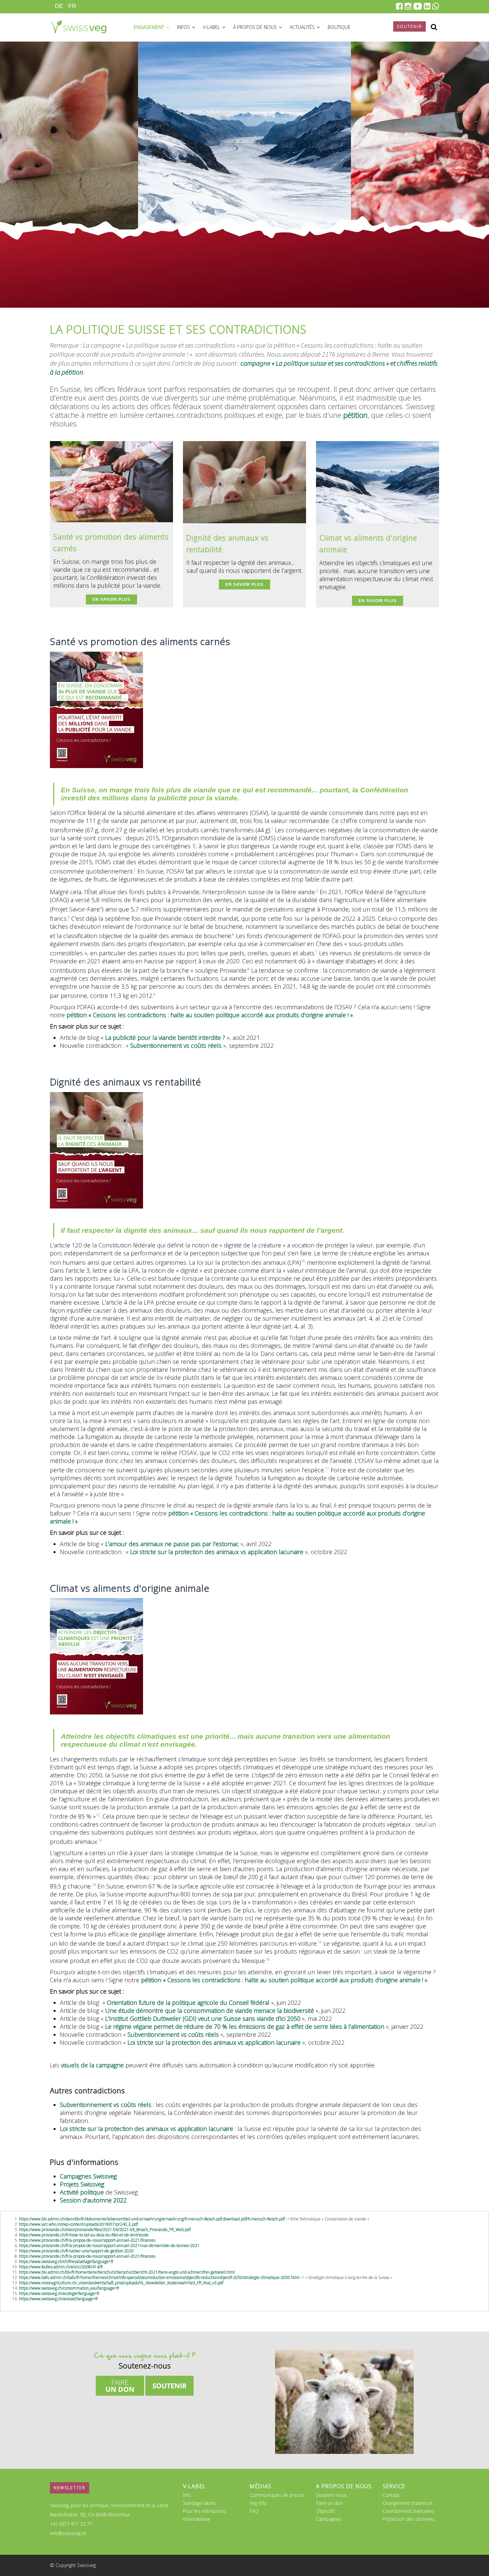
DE (59, 6)
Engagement (150, 27)
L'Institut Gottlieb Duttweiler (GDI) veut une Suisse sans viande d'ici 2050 (202, 2018)
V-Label (212, 27)
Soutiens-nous (331, 2495)
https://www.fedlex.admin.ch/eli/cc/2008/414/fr (61, 2267)
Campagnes (329, 2519)
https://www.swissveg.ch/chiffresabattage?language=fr (66, 2261)
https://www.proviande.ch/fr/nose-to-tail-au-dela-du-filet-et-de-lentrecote (84, 2235)
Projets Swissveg (82, 2184)
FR (72, 6)
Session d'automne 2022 (93, 2200)
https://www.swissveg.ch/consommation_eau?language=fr (69, 2288)
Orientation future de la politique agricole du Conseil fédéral (188, 2003)
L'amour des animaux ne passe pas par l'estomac (172, 1544)
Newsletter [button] (70, 2488)
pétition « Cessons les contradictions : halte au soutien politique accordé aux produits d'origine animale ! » (210, 1015)
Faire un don (329, 2503)
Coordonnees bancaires (408, 2511)
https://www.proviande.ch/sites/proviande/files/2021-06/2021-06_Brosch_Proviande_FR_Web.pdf (105, 2230)
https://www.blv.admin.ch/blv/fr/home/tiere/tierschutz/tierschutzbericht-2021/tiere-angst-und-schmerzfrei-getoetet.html (127, 2272)
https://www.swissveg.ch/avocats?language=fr (59, 2299)
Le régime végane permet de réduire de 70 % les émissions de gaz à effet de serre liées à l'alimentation (245, 2026)
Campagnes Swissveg (88, 2176)
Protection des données (408, 2519)
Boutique (339, 27)
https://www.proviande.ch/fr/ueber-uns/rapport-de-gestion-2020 (76, 2251)
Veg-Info (258, 2503)
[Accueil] (78, 26)
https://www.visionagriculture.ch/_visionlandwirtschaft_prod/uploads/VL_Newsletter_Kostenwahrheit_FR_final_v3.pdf (121, 2283)
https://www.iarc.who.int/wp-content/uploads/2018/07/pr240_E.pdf (78, 2224)
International (196, 2519)
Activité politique (82, 2192)
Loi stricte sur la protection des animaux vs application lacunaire (217, 1552)
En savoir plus (111, 599)
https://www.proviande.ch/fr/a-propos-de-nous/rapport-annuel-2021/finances (87, 2240)
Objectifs (326, 2511)
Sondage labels (199, 2503)
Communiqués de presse (277, 2495)
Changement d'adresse (407, 2503)
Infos (184, 27)
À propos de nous (256, 27)
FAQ (254, 2511)
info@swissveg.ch (68, 2533)
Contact (391, 2495)
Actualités (303, 27)
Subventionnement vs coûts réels (176, 1046)
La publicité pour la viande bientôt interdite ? (165, 1038)
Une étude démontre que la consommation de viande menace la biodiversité (210, 2011)
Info (187, 2495)
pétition (355, 415)
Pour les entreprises (204, 2511)
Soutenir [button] (409, 26)
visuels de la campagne (92, 2065)
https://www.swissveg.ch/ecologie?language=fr (59, 2293)
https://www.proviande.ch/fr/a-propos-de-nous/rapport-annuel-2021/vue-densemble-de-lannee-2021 (109, 2246)
